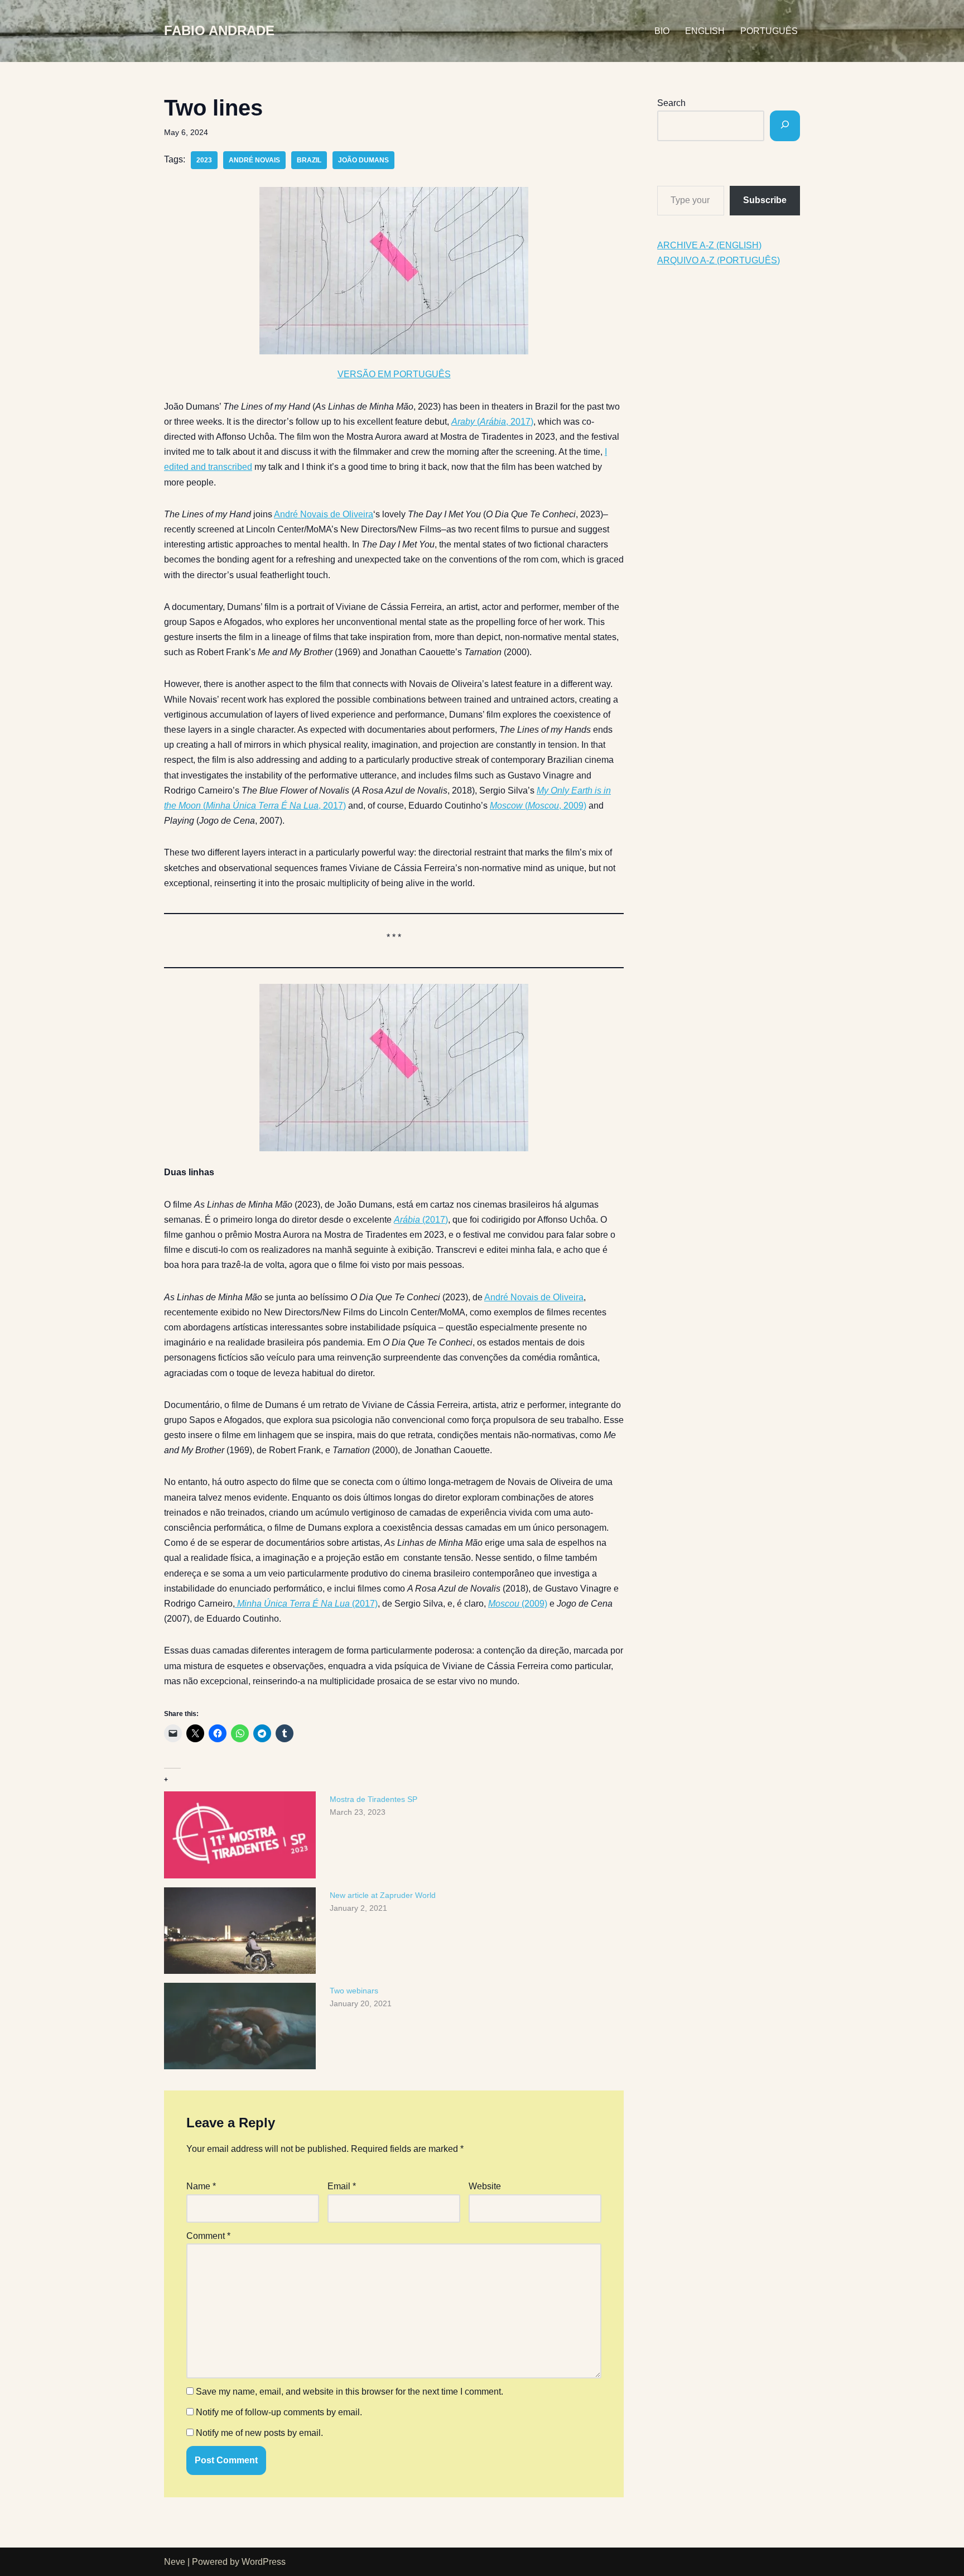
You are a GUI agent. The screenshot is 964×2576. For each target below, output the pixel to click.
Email (342, 2186)
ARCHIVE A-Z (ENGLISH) (709, 245)
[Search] (785, 126)
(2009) (518, 1604)
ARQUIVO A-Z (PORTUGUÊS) (719, 260)
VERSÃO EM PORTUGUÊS (394, 374)
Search (671, 103)
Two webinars (354, 1991)
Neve (175, 2562)
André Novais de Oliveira (324, 514)
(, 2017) (492, 422)
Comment (208, 2236)
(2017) (421, 1220)
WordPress (264, 2562)
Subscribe (765, 200)
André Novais (254, 160)
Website (485, 2186)
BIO (662, 31)
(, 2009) (538, 806)
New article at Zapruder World (383, 1895)
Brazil (309, 160)
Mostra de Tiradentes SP (373, 1799)
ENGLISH (705, 31)
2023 (204, 160)
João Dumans (363, 160)
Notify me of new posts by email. (259, 2433)
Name (201, 2186)
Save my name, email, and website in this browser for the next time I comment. (350, 2392)
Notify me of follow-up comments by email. (279, 2412)
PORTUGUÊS (769, 31)
